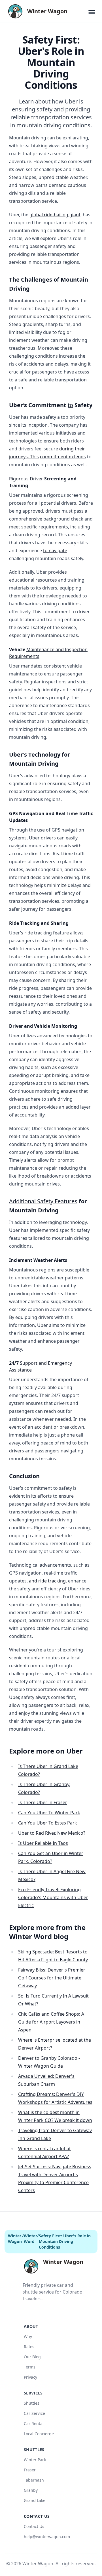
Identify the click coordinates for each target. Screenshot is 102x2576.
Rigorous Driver (26, 479)
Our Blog (32, 2357)
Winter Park (35, 2460)
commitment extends (63, 457)
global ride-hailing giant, (56, 215)
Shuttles (32, 2403)
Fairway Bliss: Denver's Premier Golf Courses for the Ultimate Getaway (52, 1978)
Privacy (30, 2377)
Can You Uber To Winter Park (49, 1813)
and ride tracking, (48, 1581)
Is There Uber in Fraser (43, 1802)
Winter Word (30, 2239)
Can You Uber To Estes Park (48, 1823)
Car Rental (34, 2423)
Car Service (34, 2413)
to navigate (55, 550)
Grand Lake (35, 2500)
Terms (30, 2367)
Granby (31, 2490)
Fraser (30, 2470)
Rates (29, 2347)
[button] (92, 11)
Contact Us (34, 2526)
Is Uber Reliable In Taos (43, 1843)
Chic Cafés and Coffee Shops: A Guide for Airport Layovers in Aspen (51, 2022)
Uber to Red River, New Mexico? (52, 1833)
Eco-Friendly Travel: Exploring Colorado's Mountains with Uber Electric (53, 1897)
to (70, 405)
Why (28, 2336)
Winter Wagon (15, 2239)
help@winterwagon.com (47, 2537)
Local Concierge (39, 2434)
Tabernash (34, 2480)
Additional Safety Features (43, 1201)
